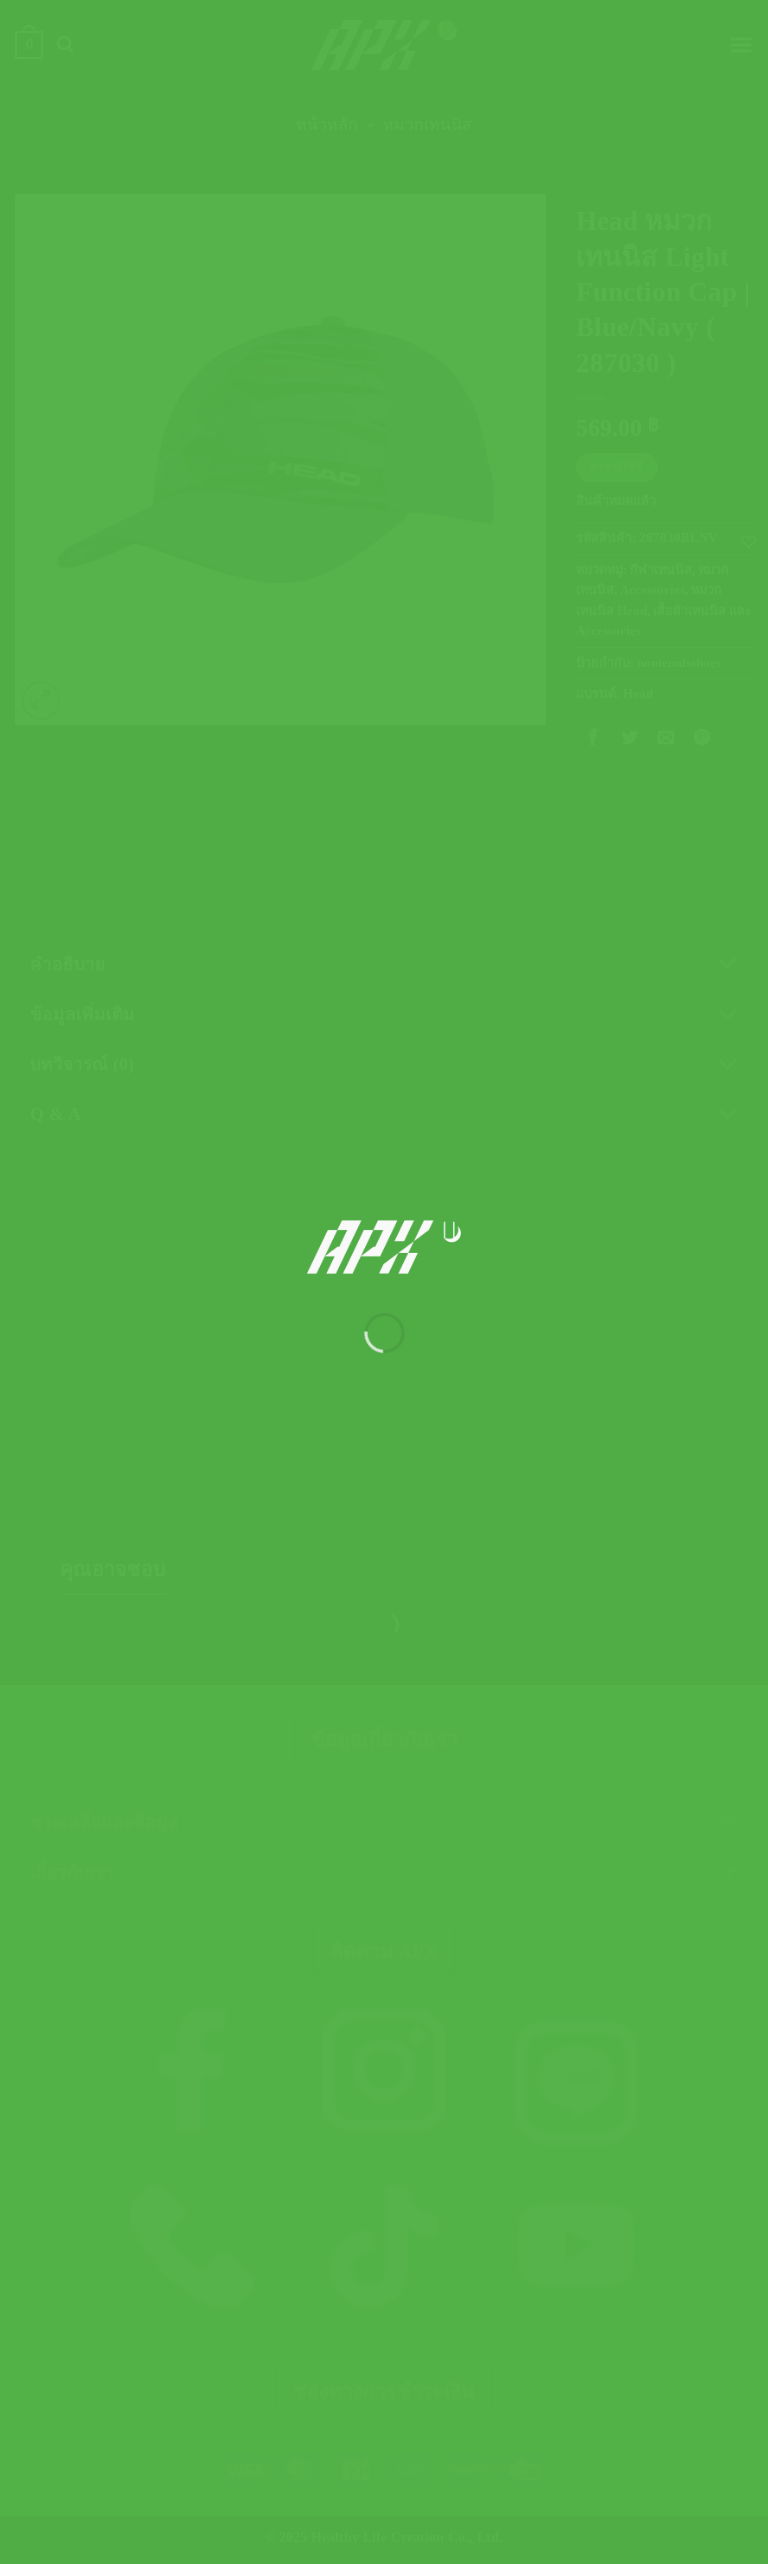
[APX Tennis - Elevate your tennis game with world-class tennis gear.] (384, 1247)
